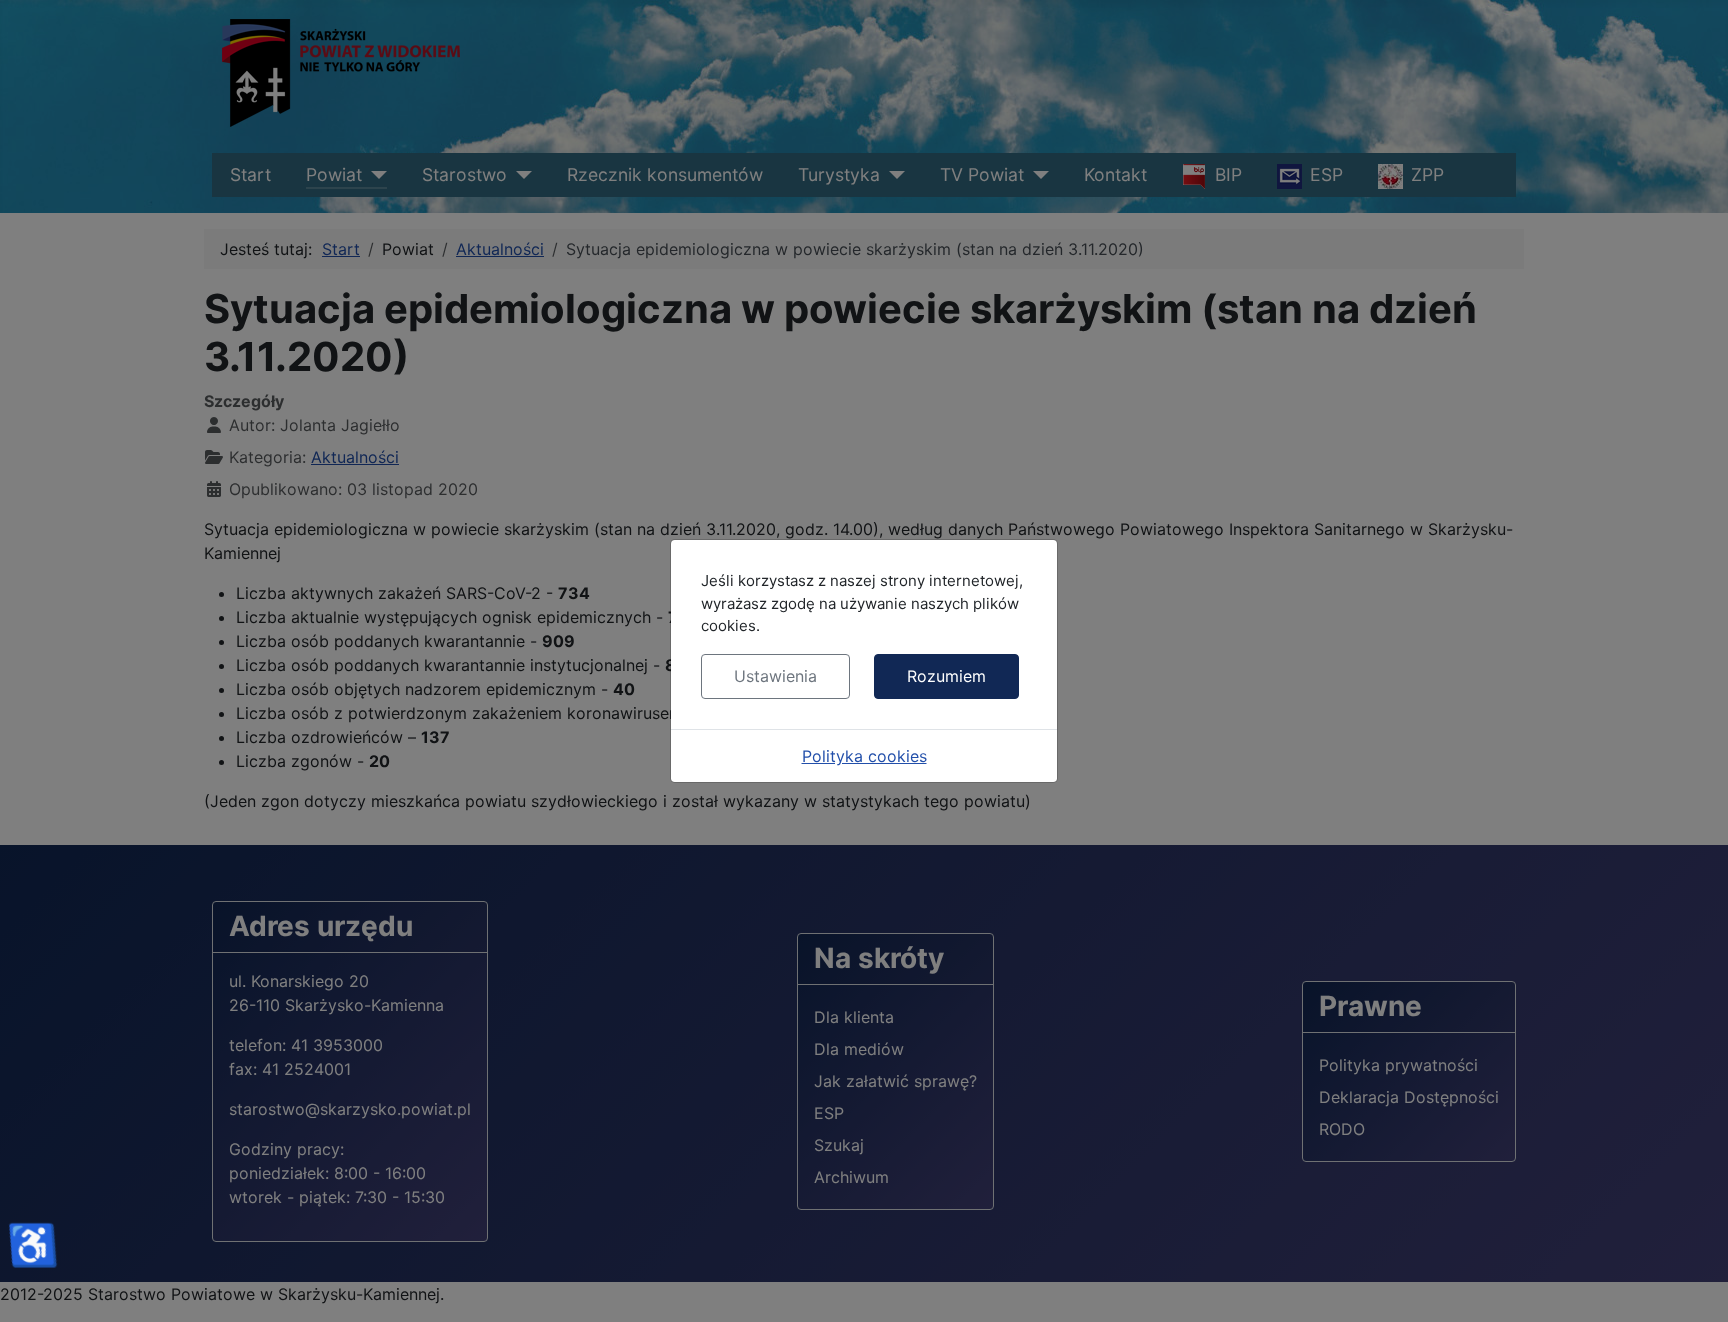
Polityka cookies (864, 756)
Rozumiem (946, 676)
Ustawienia (775, 676)
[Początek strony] (1693, 1285)
